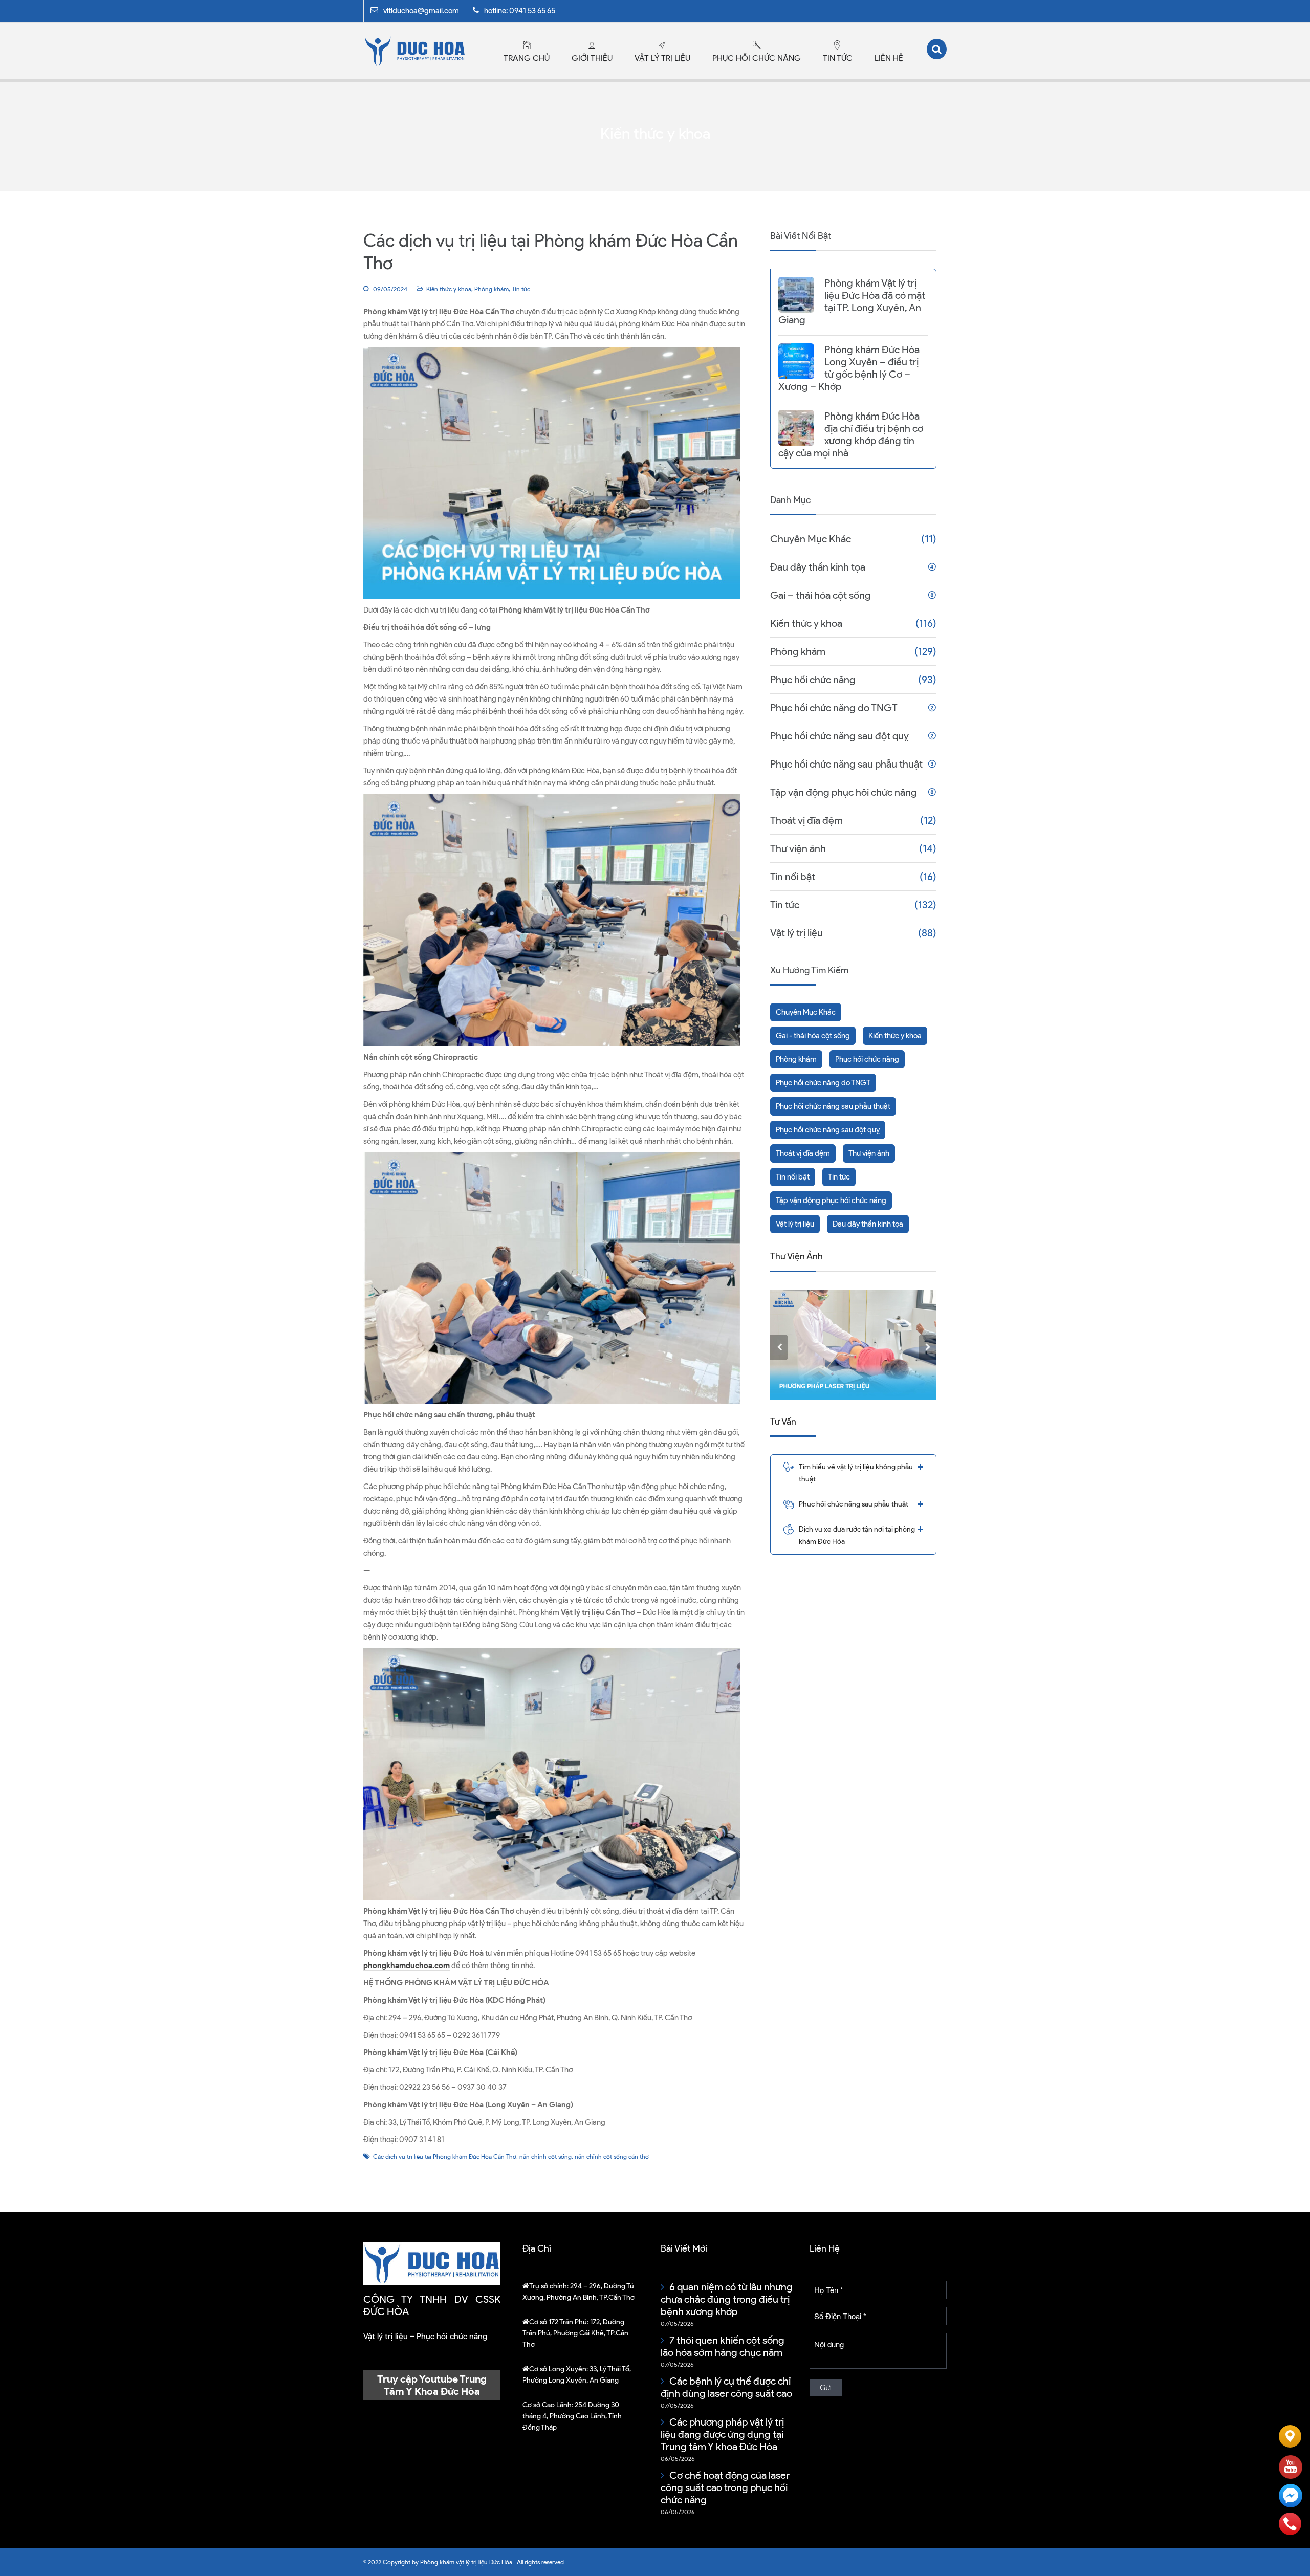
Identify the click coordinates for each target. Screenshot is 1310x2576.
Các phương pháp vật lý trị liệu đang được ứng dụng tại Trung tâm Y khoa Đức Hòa (722, 2434)
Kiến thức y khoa (449, 289)
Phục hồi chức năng (757, 58)
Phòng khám (492, 289)
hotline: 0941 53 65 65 (520, 11)
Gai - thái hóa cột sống (813, 1036)
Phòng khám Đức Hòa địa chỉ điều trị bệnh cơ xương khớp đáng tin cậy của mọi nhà (851, 434)
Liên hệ (889, 58)
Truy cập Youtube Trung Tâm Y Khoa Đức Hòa (432, 2385)
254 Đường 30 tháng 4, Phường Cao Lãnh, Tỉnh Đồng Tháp (572, 2416)
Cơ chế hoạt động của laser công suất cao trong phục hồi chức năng (725, 2487)
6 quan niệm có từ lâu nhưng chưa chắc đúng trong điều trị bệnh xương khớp (727, 2299)
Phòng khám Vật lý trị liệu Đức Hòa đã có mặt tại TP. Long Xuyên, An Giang (852, 301)
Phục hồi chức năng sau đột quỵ (839, 736)
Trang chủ (527, 58)
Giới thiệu (592, 58)
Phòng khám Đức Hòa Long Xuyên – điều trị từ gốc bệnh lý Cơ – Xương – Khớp (849, 368)
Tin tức (838, 58)
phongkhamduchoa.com (407, 1966)
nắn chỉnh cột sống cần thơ (612, 2157)
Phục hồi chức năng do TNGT (834, 708)
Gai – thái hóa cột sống (821, 595)
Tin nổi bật (793, 877)
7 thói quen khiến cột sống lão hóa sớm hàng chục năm (723, 2346)
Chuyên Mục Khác (811, 539)
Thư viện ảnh (798, 848)
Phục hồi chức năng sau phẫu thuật (846, 764)
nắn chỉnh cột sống (545, 2157)
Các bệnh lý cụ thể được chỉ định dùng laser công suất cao (726, 2387)
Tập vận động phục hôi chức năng (844, 792)
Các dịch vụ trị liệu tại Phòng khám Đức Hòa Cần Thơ (445, 2157)
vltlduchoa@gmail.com (421, 11)
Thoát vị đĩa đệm (806, 820)
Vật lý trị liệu (662, 58)
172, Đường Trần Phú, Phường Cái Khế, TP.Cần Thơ (575, 2333)
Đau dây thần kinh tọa (818, 567)
